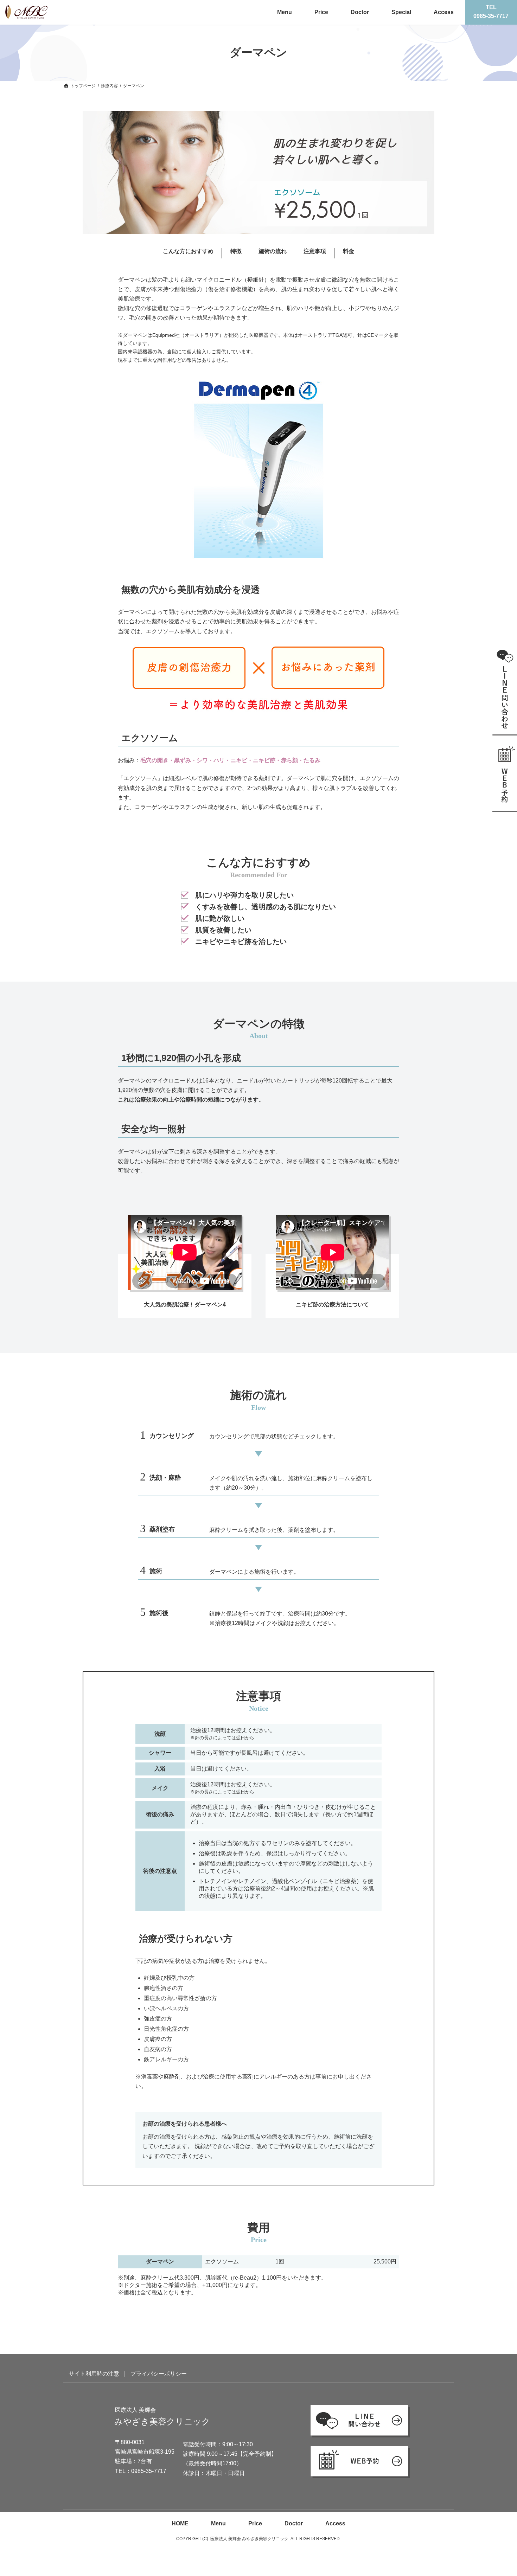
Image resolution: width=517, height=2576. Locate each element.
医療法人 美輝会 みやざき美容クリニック (249, 2539)
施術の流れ (273, 251)
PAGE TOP (493, 2484)
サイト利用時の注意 (94, 2374)
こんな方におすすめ (188, 251)
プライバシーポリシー (159, 2374)
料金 (349, 251)
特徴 (236, 251)
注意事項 (315, 251)
